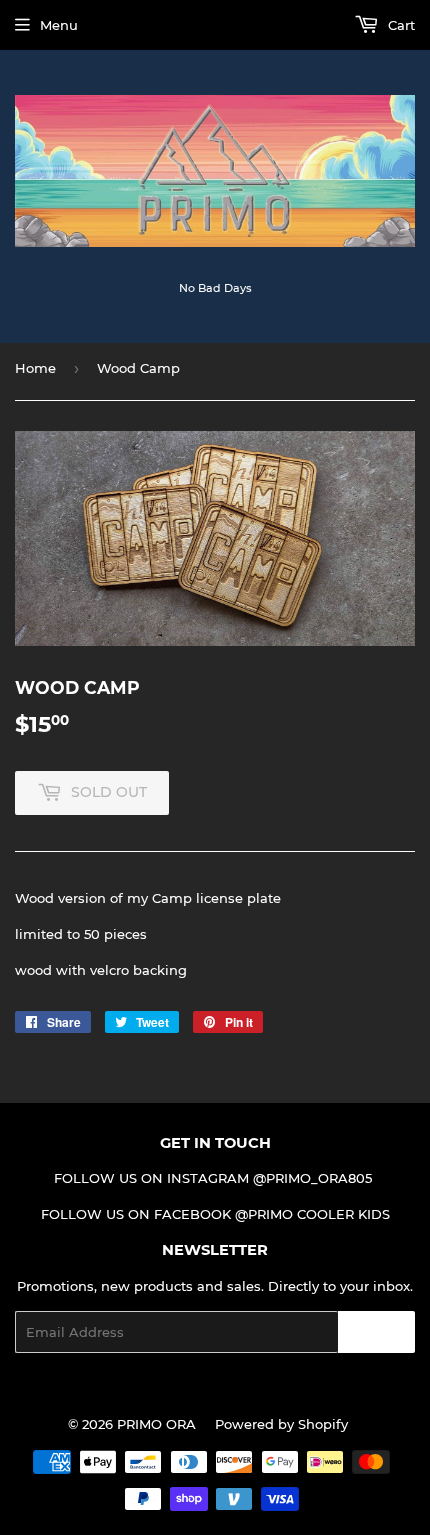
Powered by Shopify (281, 1424)
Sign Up (376, 1332)
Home (35, 368)
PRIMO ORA (156, 1424)
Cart (399, 25)
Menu (59, 25)
